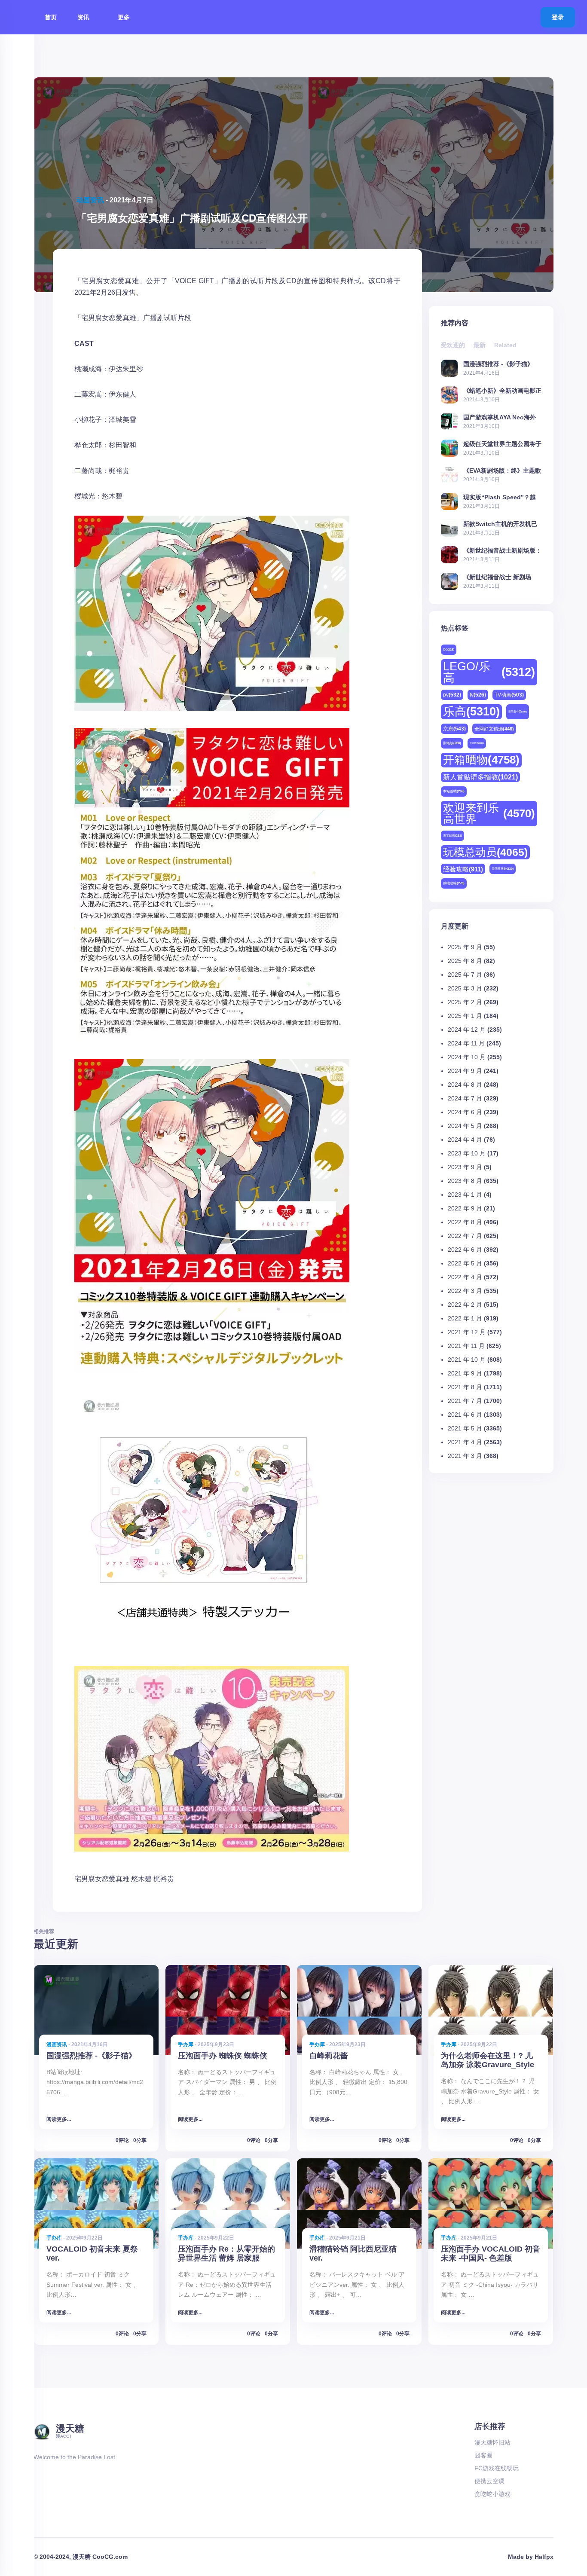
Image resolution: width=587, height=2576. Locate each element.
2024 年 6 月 (465, 1112)
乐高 (471, 712)
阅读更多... (59, 2119)
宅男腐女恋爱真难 (102, 1879)
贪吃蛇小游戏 (492, 2494)
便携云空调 (489, 2481)
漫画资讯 (57, 2044)
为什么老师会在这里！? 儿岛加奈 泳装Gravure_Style (488, 2060)
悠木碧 (141, 1879)
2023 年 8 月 (465, 1181)
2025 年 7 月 (465, 975)
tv (478, 695)
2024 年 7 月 (465, 1098)
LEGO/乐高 (489, 672)
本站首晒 (454, 791)
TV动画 (509, 695)
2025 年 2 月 (465, 1002)
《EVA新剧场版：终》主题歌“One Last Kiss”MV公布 (502, 470)
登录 (558, 17)
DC (449, 649)
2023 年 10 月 (467, 1153)
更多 (125, 17)
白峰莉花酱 (329, 2056)
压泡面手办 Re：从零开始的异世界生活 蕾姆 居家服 (226, 2254)
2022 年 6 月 (465, 1250)
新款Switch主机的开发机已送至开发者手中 (500, 524)
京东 (454, 729)
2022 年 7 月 (465, 1236)
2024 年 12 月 (467, 1030)
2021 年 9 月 (465, 1373)
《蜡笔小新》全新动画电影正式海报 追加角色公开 (502, 390)
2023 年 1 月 (465, 1195)
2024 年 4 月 (465, 1140)
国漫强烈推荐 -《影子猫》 (498, 364)
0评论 (122, 2140)
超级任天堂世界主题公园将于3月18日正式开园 (502, 444)
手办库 (186, 2044)
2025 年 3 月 (465, 988)
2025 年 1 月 (465, 1016)
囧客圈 (483, 2455)
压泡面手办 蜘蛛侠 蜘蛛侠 (223, 2056)
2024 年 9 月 (465, 1071)
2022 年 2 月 (465, 1305)
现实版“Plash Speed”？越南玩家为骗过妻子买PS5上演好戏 (502, 497)
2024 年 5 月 (465, 1126)
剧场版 (452, 743)
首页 (51, 17)
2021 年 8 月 (465, 1387)
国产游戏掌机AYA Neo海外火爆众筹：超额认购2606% (500, 417)
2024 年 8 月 (465, 1085)
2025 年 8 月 (465, 961)
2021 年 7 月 (465, 1401)
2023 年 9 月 (465, 1167)
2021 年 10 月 (467, 1360)
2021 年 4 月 (465, 1442)
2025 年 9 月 (465, 947)
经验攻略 (463, 869)
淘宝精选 (452, 836)
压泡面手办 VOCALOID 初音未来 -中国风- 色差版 (491, 2254)
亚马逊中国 (518, 712)
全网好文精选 (494, 729)
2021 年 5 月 (465, 1428)
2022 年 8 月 (465, 1222)
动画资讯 (90, 200)
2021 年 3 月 (465, 1456)
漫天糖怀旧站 (492, 2442)
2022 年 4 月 (465, 1277)
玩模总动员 (485, 852)
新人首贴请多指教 (480, 777)
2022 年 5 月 (465, 1263)
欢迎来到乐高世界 (489, 813)
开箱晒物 (481, 760)
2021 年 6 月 (465, 1415)
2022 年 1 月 (465, 1318)
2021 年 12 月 (467, 1332)
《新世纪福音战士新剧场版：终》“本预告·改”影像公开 (502, 550)
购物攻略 (454, 883)
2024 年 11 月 (466, 1043)
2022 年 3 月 (465, 1291)
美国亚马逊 (503, 869)
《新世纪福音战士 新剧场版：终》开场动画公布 (497, 577)
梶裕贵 (164, 1879)
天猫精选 (477, 743)
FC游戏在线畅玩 (497, 2468)
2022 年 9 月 (465, 1208)
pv (452, 695)
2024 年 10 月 (467, 1057)
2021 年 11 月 (466, 1346)
